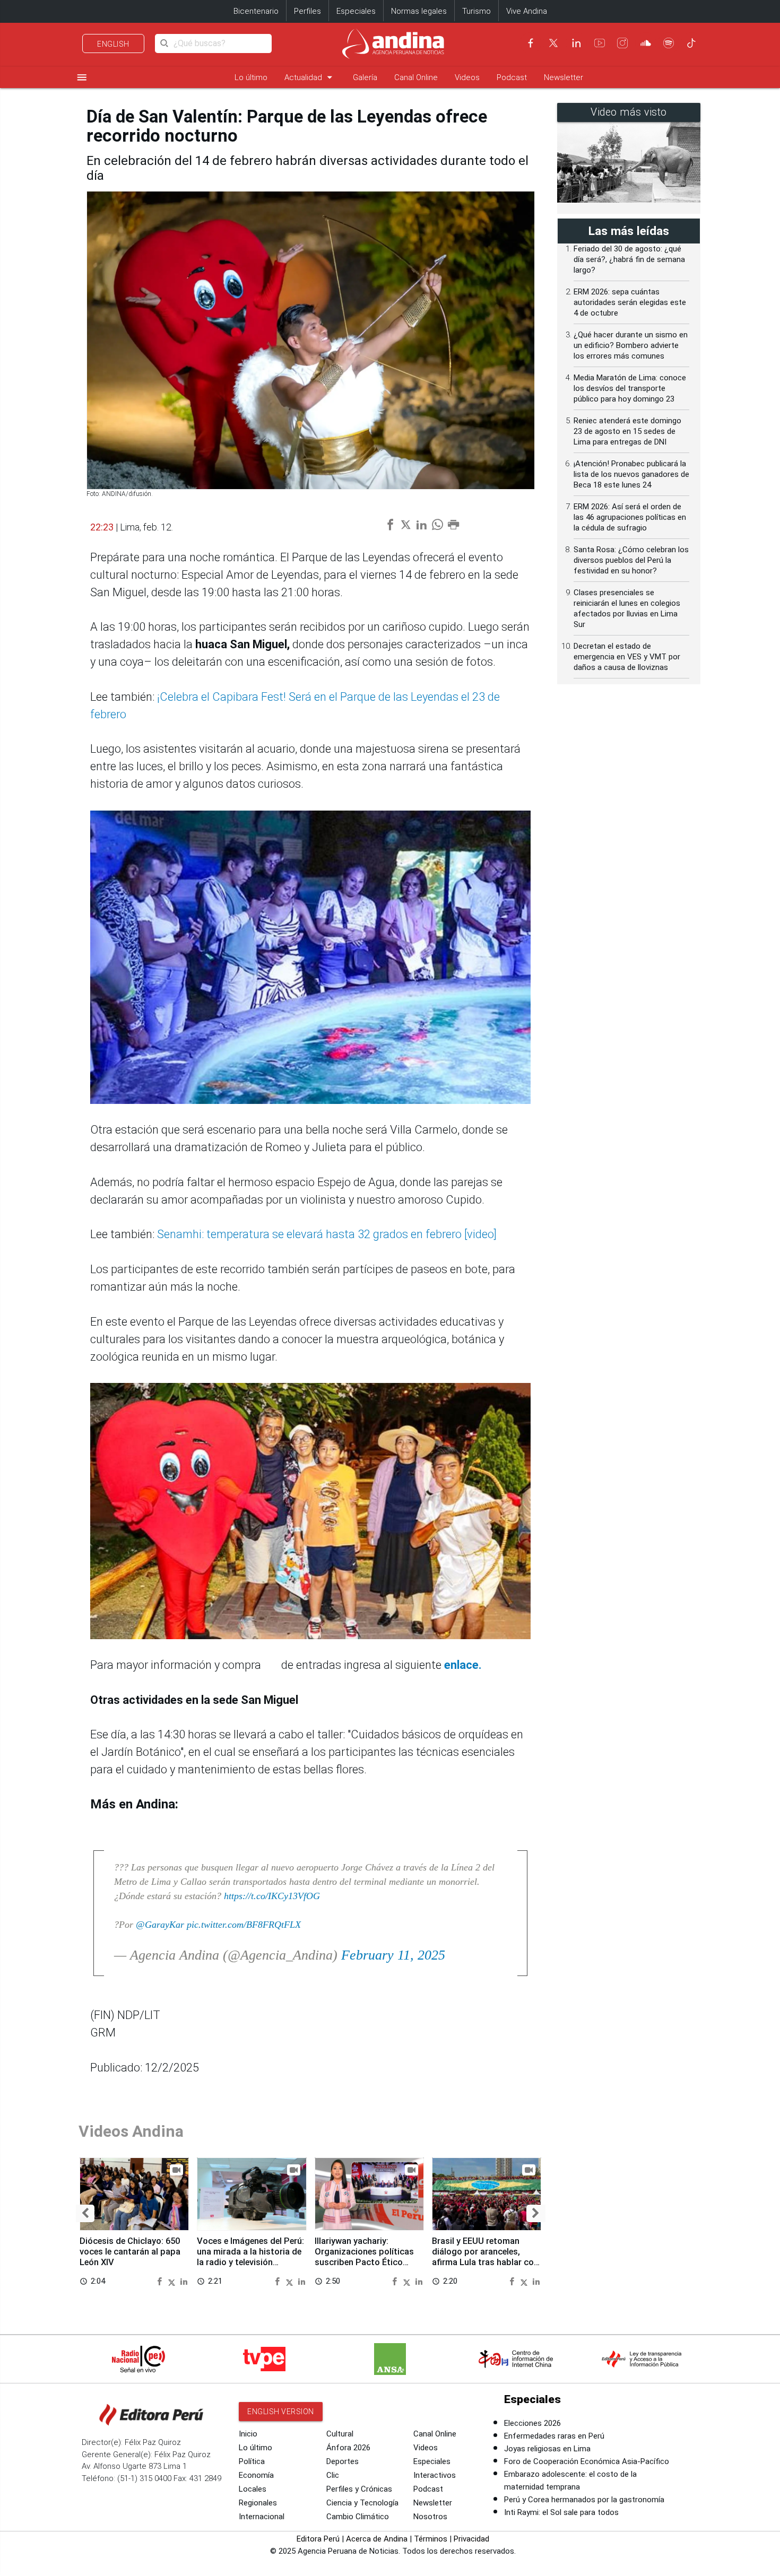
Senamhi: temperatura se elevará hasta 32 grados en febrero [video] (326, 1234)
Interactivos (435, 2475)
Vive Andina (527, 11)
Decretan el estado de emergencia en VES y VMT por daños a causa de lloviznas (627, 657)
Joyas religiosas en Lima (547, 2449)
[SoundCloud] (646, 43)
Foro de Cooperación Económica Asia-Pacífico (587, 2461)
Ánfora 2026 (348, 2448)
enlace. (462, 1665)
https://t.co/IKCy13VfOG (272, 1896)
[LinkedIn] (576, 43)
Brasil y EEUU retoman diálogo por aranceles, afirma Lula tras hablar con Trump (485, 2257)
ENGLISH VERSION (281, 2412)
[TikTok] (691, 43)
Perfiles (307, 11)
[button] (85, 2213)
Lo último (251, 77)
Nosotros (430, 2517)
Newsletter (564, 77)
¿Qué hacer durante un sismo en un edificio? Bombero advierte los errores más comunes (631, 345)
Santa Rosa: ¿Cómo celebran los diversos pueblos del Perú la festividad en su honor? (631, 560)
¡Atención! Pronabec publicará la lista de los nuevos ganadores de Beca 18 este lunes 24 (631, 474)
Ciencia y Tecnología (362, 2503)
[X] (553, 43)
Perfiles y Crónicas (359, 2489)
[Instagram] (622, 43)
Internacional (262, 2517)
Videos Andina (131, 2131)
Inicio (248, 2434)
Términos (431, 2539)
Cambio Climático (358, 2517)
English (113, 44)
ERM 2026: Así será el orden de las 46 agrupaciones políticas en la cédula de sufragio (630, 517)
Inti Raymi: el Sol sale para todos (561, 2512)
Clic (333, 2475)
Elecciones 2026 (532, 2423)
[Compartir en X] (173, 2281)
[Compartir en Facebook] (161, 2281)
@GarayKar (160, 1925)
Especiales (356, 11)
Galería (365, 77)
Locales (253, 2489)
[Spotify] (669, 43)
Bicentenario (256, 11)
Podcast (512, 77)
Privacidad (471, 2539)
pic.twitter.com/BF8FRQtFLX (244, 1925)
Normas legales (419, 11)
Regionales (258, 2503)
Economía (256, 2475)
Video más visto (629, 112)
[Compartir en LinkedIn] (184, 2281)
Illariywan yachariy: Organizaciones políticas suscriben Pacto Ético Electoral (364, 2257)
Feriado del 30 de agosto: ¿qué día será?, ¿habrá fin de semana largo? (629, 259)
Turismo (476, 11)
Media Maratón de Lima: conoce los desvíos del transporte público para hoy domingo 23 (630, 388)
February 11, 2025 (393, 1955)
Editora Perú (318, 2539)
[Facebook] (531, 43)
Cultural (340, 2434)
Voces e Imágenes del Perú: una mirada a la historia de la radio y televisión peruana (250, 2257)
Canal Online (416, 77)
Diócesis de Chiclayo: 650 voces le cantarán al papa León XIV (130, 2252)
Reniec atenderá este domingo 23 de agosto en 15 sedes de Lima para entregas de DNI (627, 431)
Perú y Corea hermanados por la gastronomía (584, 2500)
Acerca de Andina (377, 2539)
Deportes (343, 2461)
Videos (467, 77)
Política (252, 2461)
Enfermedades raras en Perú (554, 2436)
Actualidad (310, 77)
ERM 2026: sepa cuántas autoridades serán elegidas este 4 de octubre (630, 302)
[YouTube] (600, 43)
